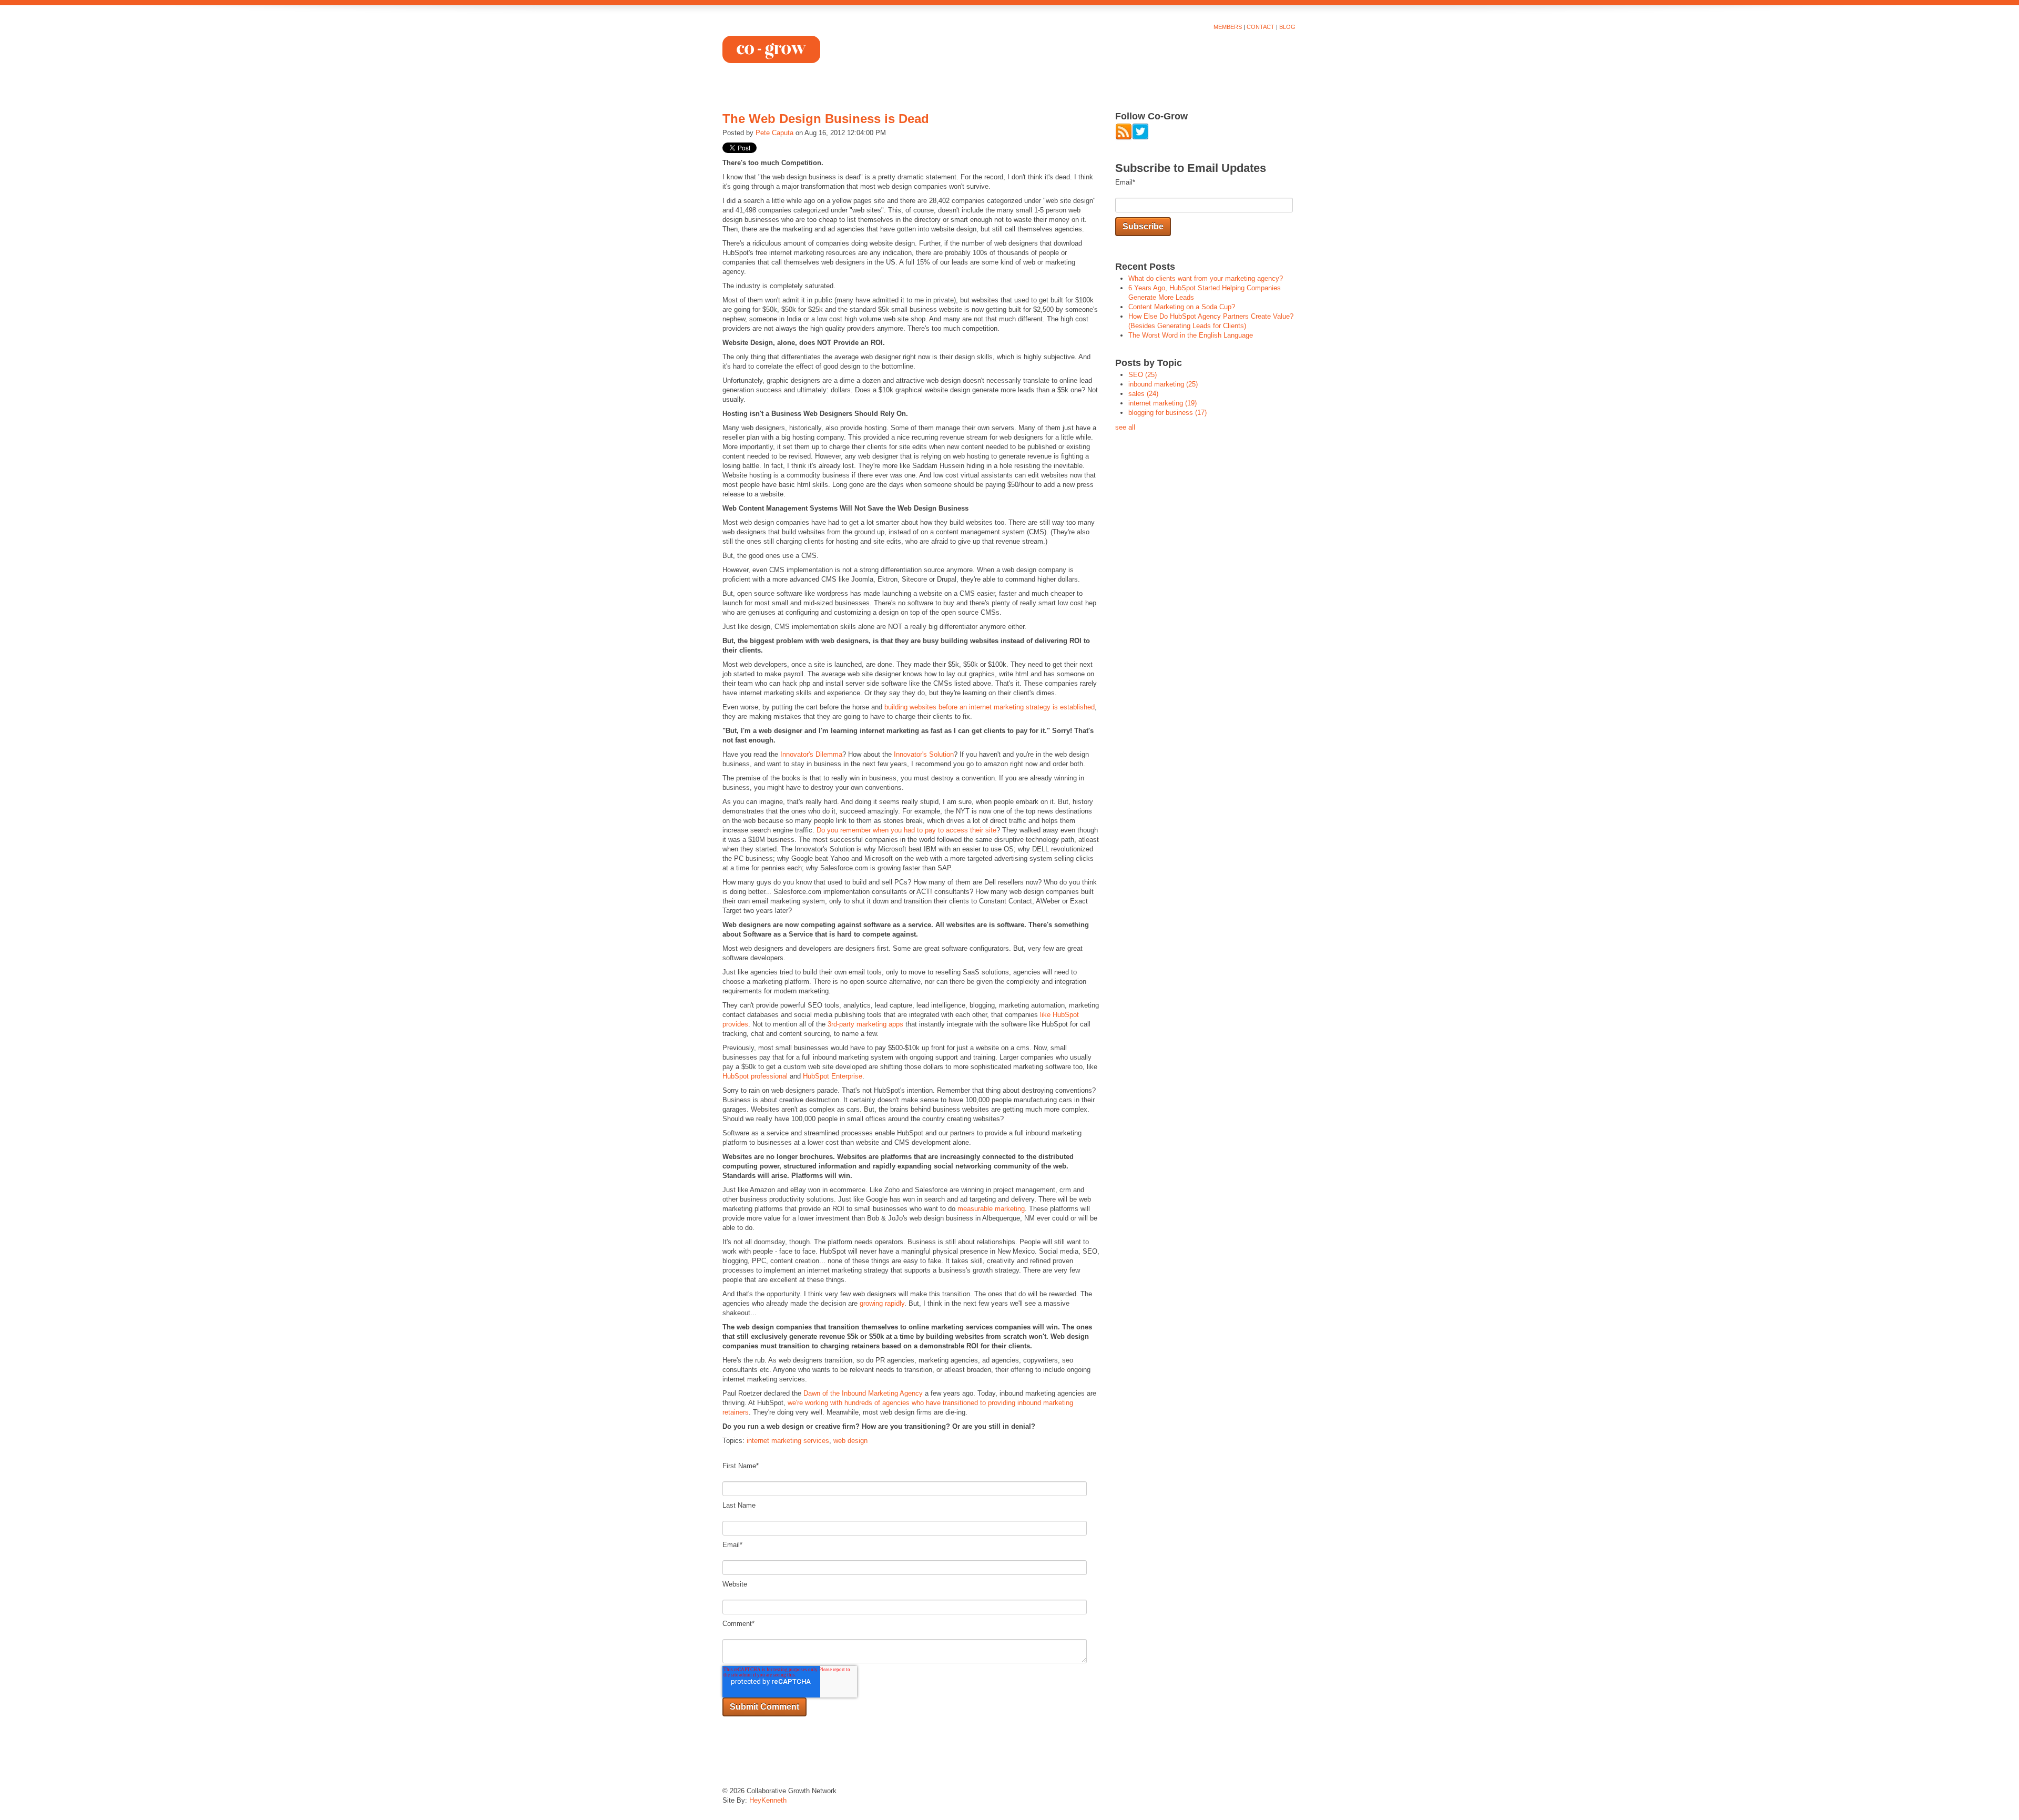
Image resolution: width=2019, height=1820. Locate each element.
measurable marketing (991, 1209)
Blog (1287, 27)
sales (1143, 394)
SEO (1143, 375)
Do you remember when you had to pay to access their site (906, 830)
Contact (1261, 27)
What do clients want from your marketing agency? (1206, 278)
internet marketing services (788, 1441)
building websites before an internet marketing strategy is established (990, 707)
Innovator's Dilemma (811, 754)
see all (1125, 427)
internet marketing (1163, 403)
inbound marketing (1163, 384)
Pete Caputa (774, 133)
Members (1228, 27)
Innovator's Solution (924, 754)
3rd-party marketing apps (865, 1024)
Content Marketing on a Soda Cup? (1182, 307)
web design (850, 1441)
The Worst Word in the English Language (1191, 335)
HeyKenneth (768, 1800)
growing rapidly (882, 1303)
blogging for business (1167, 413)
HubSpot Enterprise (833, 1076)
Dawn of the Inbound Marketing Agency (863, 1393)
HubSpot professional (755, 1076)
